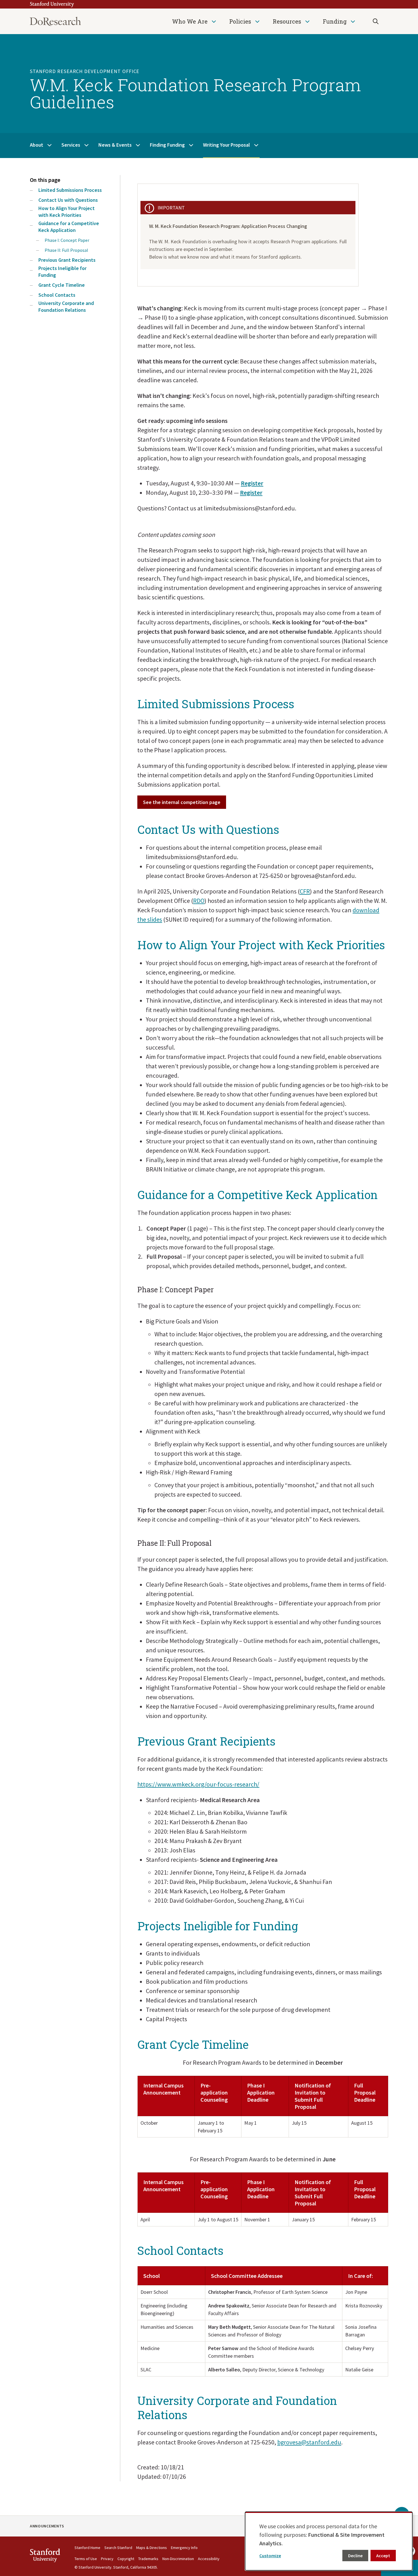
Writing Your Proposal (226, 145)
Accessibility (209, 2559)
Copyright (126, 2559)
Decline (355, 2556)
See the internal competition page (182, 802)
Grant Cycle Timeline (62, 285)
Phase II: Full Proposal (66, 250)
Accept (383, 2556)
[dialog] (329, 2541)
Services (71, 145)
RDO (199, 901)
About (37, 145)
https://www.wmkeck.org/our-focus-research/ (198, 1784)
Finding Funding (167, 145)
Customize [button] (270, 2556)
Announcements (47, 2526)
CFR (305, 891)
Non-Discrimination (178, 2559)
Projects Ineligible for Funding (62, 272)
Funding (335, 21)
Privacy (107, 2559)
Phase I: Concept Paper (67, 240)
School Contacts (57, 295)
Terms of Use (86, 2559)
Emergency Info (184, 2548)
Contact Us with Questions (68, 200)
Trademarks (148, 2559)
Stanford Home (87, 2548)
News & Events (115, 145)
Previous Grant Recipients (67, 260)
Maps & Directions (152, 2548)
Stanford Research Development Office (85, 71)
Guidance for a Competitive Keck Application (69, 227)
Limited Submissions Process (70, 190)
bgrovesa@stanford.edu (309, 2442)
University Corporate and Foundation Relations (66, 307)
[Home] (55, 21)
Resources (287, 21)
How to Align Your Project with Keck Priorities (67, 212)
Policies (240, 21)
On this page (45, 180)
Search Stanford (118, 2548)
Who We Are (190, 21)
